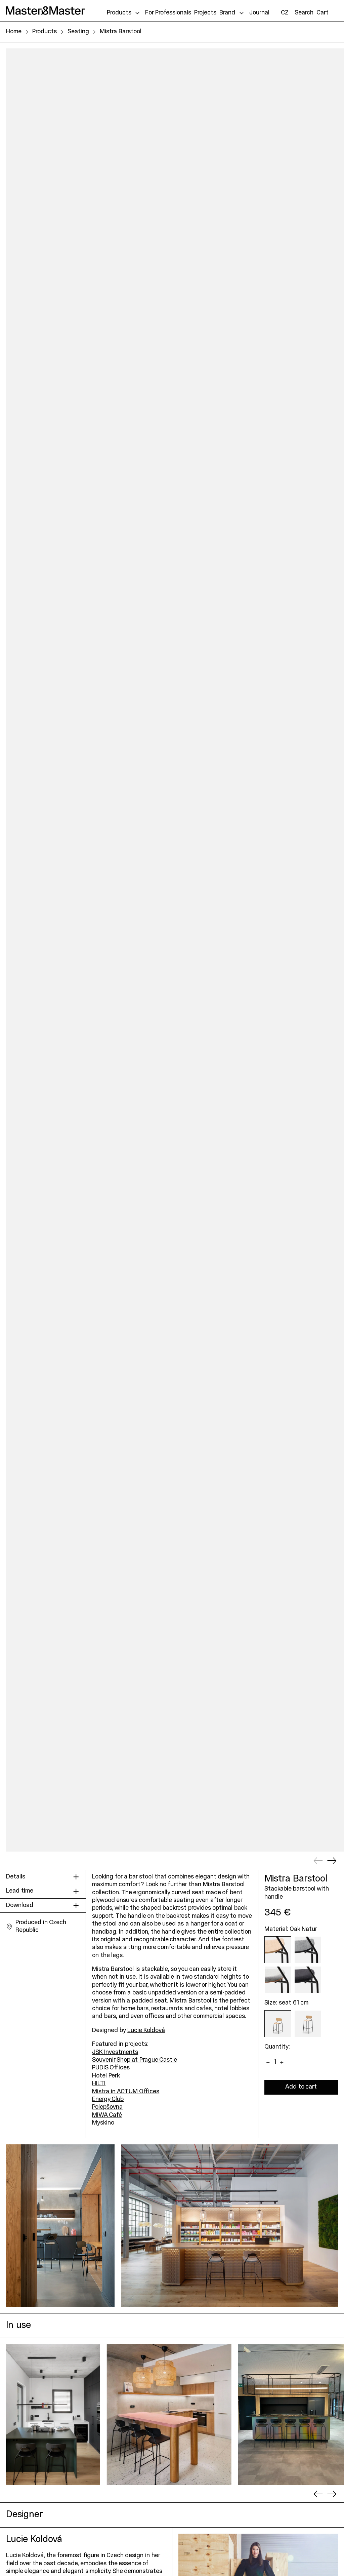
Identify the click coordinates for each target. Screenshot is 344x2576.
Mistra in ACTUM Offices (126, 2092)
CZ (285, 13)
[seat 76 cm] (308, 2024)
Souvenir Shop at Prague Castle (135, 2060)
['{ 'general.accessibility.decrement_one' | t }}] (268, 2062)
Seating (78, 32)
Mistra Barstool (121, 32)
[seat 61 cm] (278, 2024)
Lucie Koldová (146, 2031)
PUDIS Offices (111, 2068)
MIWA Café (107, 2115)
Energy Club (108, 2099)
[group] (53, 2415)
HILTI (99, 2084)
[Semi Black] (308, 1980)
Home (14, 32)
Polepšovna (107, 2107)
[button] (304, 13)
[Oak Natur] (278, 1950)
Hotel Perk (106, 2076)
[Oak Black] (308, 1950)
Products (45, 32)
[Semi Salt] (278, 1980)
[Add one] (282, 2062)
